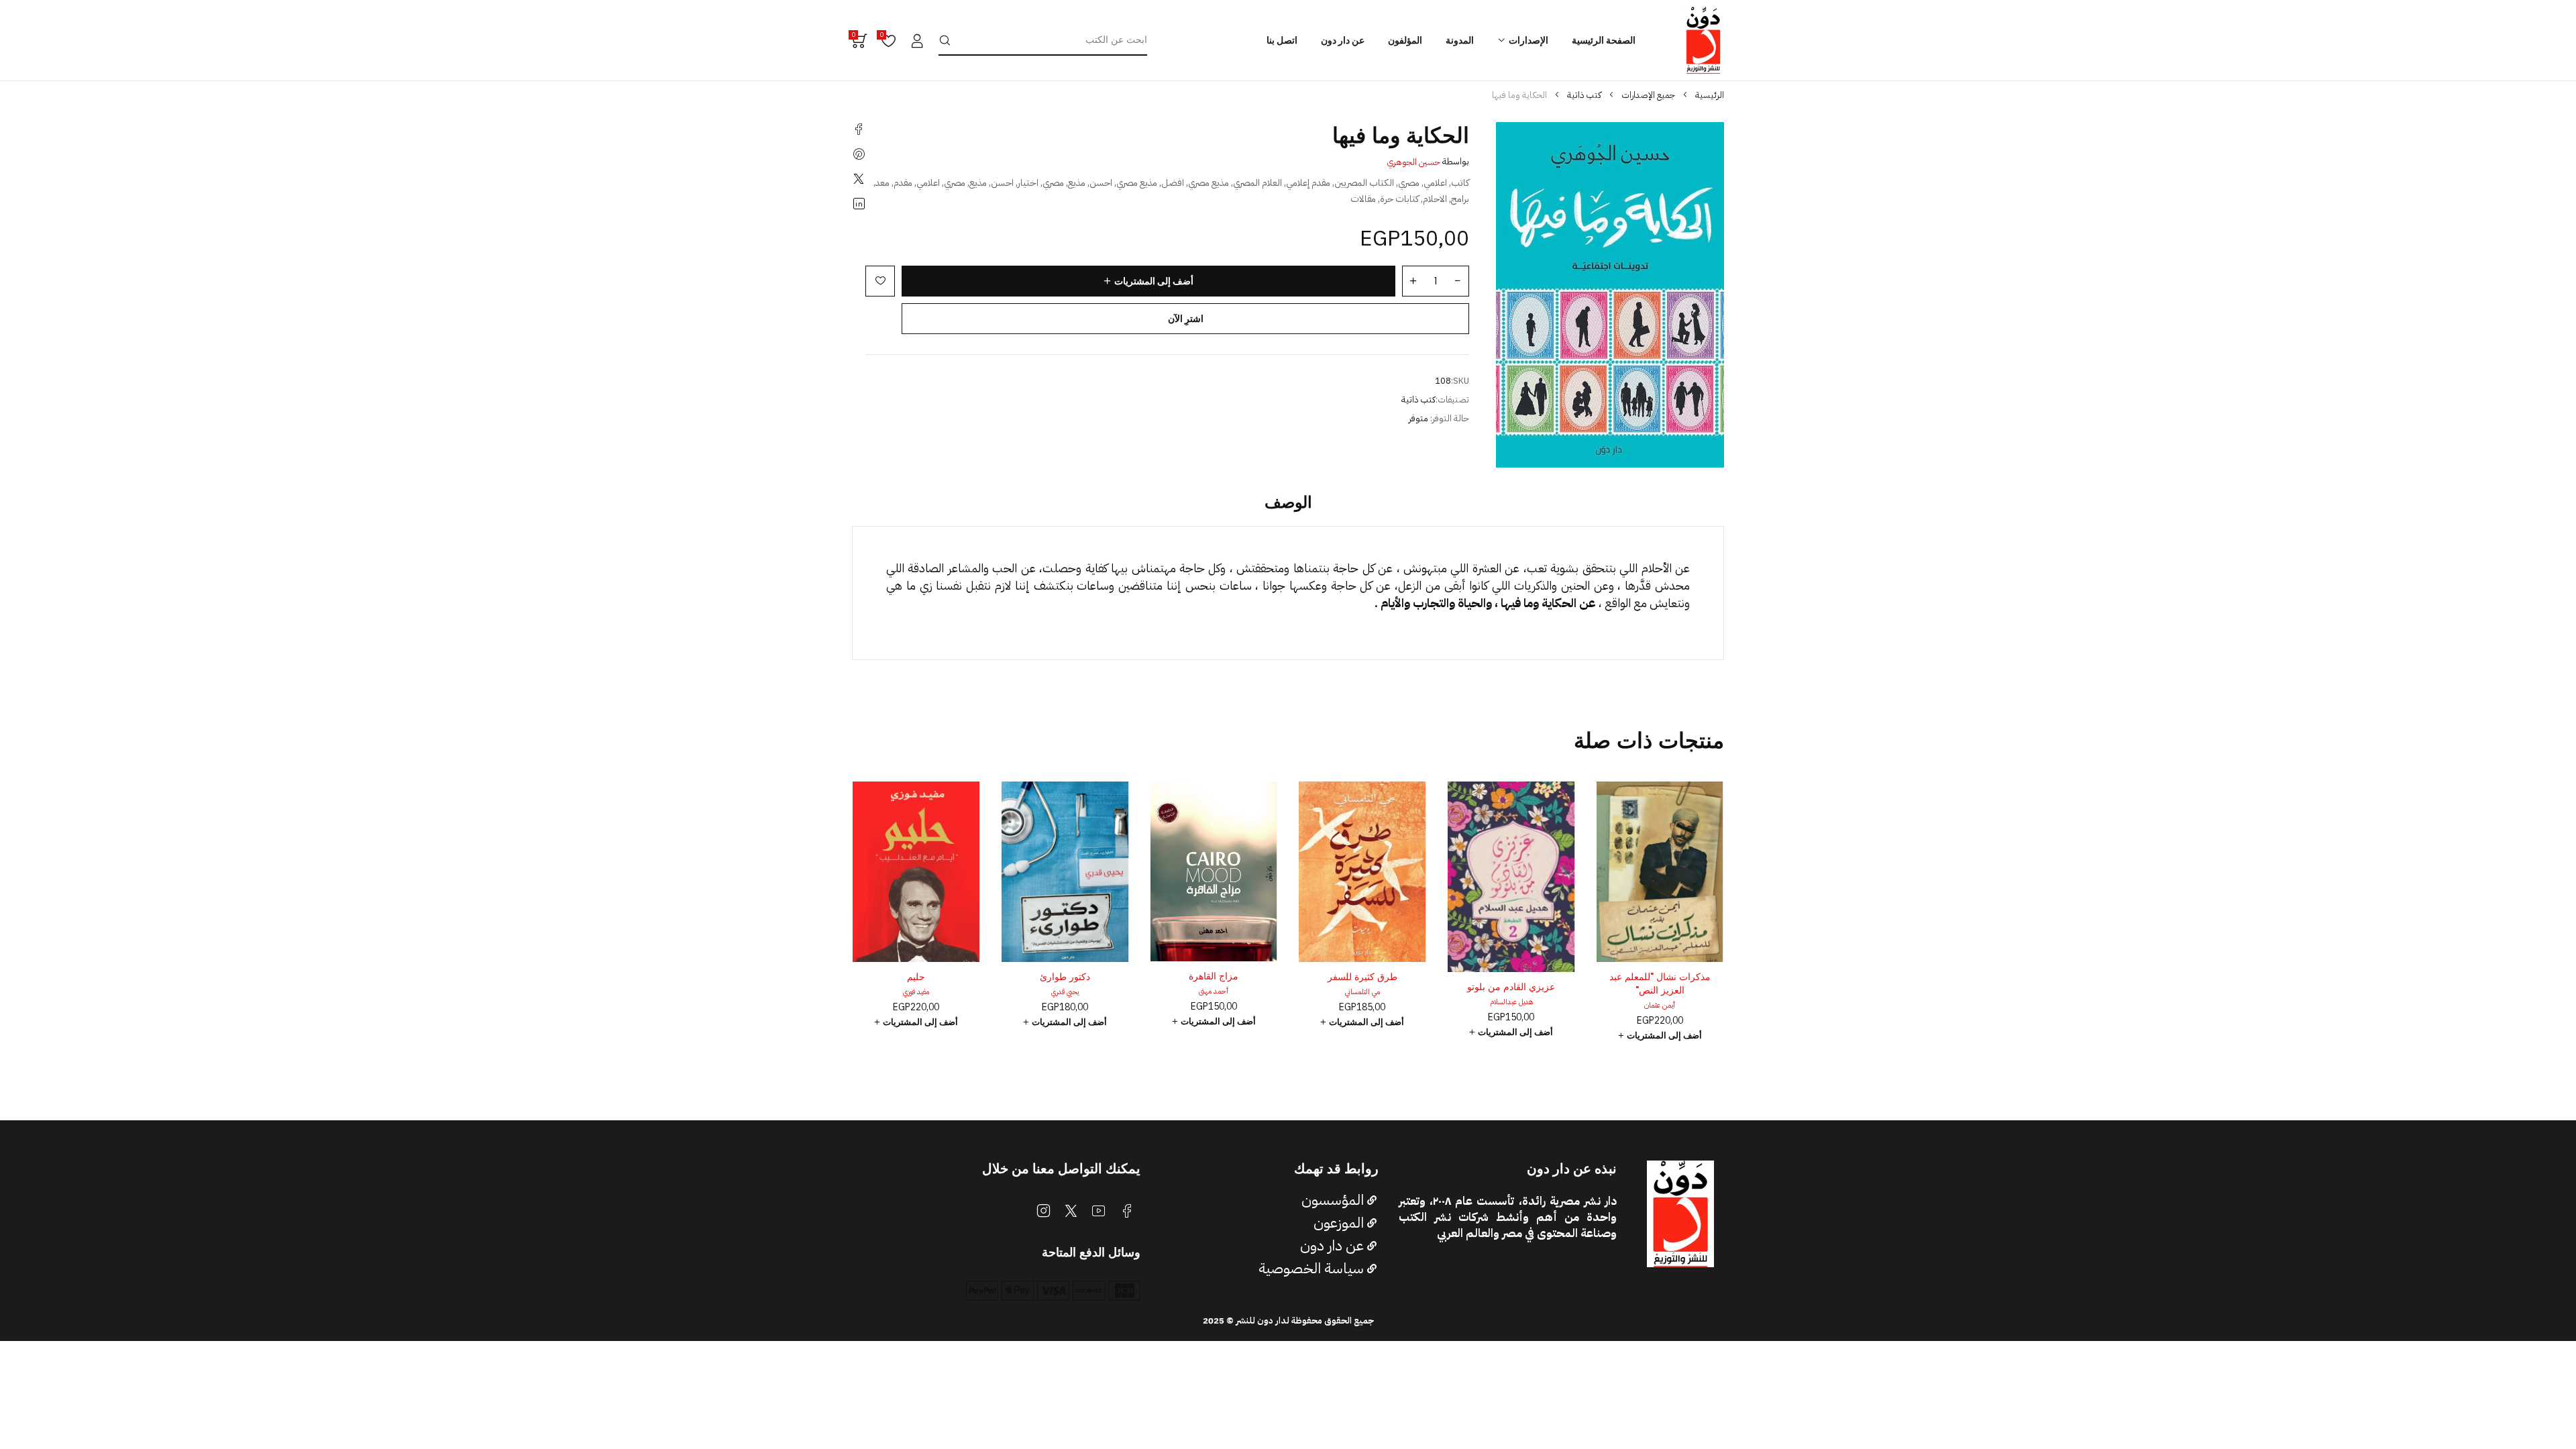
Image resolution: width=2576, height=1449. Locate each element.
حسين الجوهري (1414, 162)
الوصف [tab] (1288, 502)
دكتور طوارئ (1214, 977)
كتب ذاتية (1584, 95)
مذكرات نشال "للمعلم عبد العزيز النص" (916, 983)
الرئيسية (1710, 95)
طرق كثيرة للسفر (1511, 977)
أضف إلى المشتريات (1154, 281)
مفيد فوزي (1065, 992)
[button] (1660, 1032)
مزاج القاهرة (1362, 976)
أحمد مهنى (1362, 991)
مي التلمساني (1511, 992)
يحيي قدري (1214, 992)
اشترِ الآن (1186, 319)
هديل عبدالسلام (1660, 1002)
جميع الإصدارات (1648, 95)
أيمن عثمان (916, 1005)
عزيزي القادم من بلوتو (1660, 987)
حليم (1065, 977)
